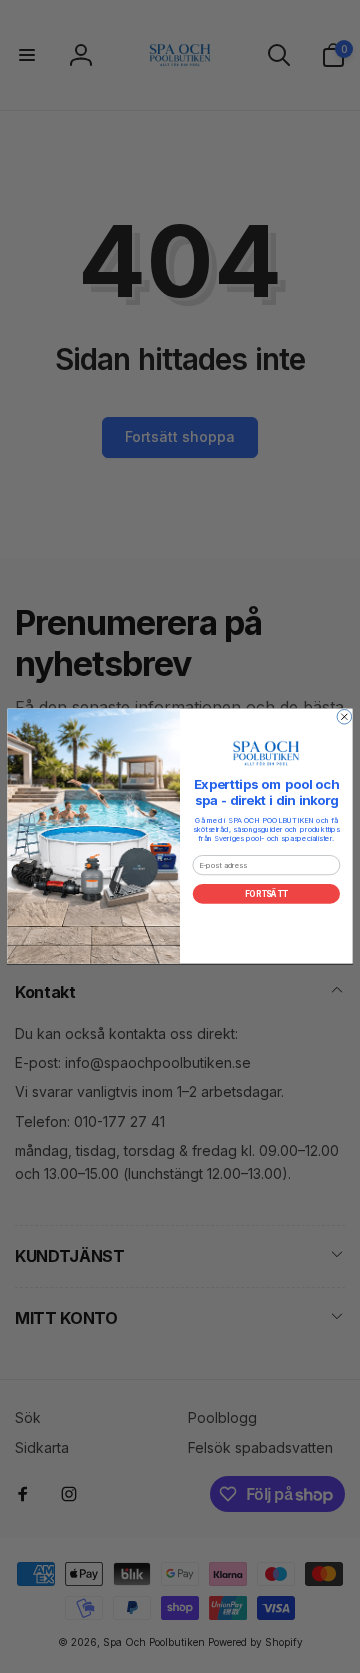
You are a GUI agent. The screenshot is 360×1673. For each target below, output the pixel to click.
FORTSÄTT (266, 894)
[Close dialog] (344, 717)
